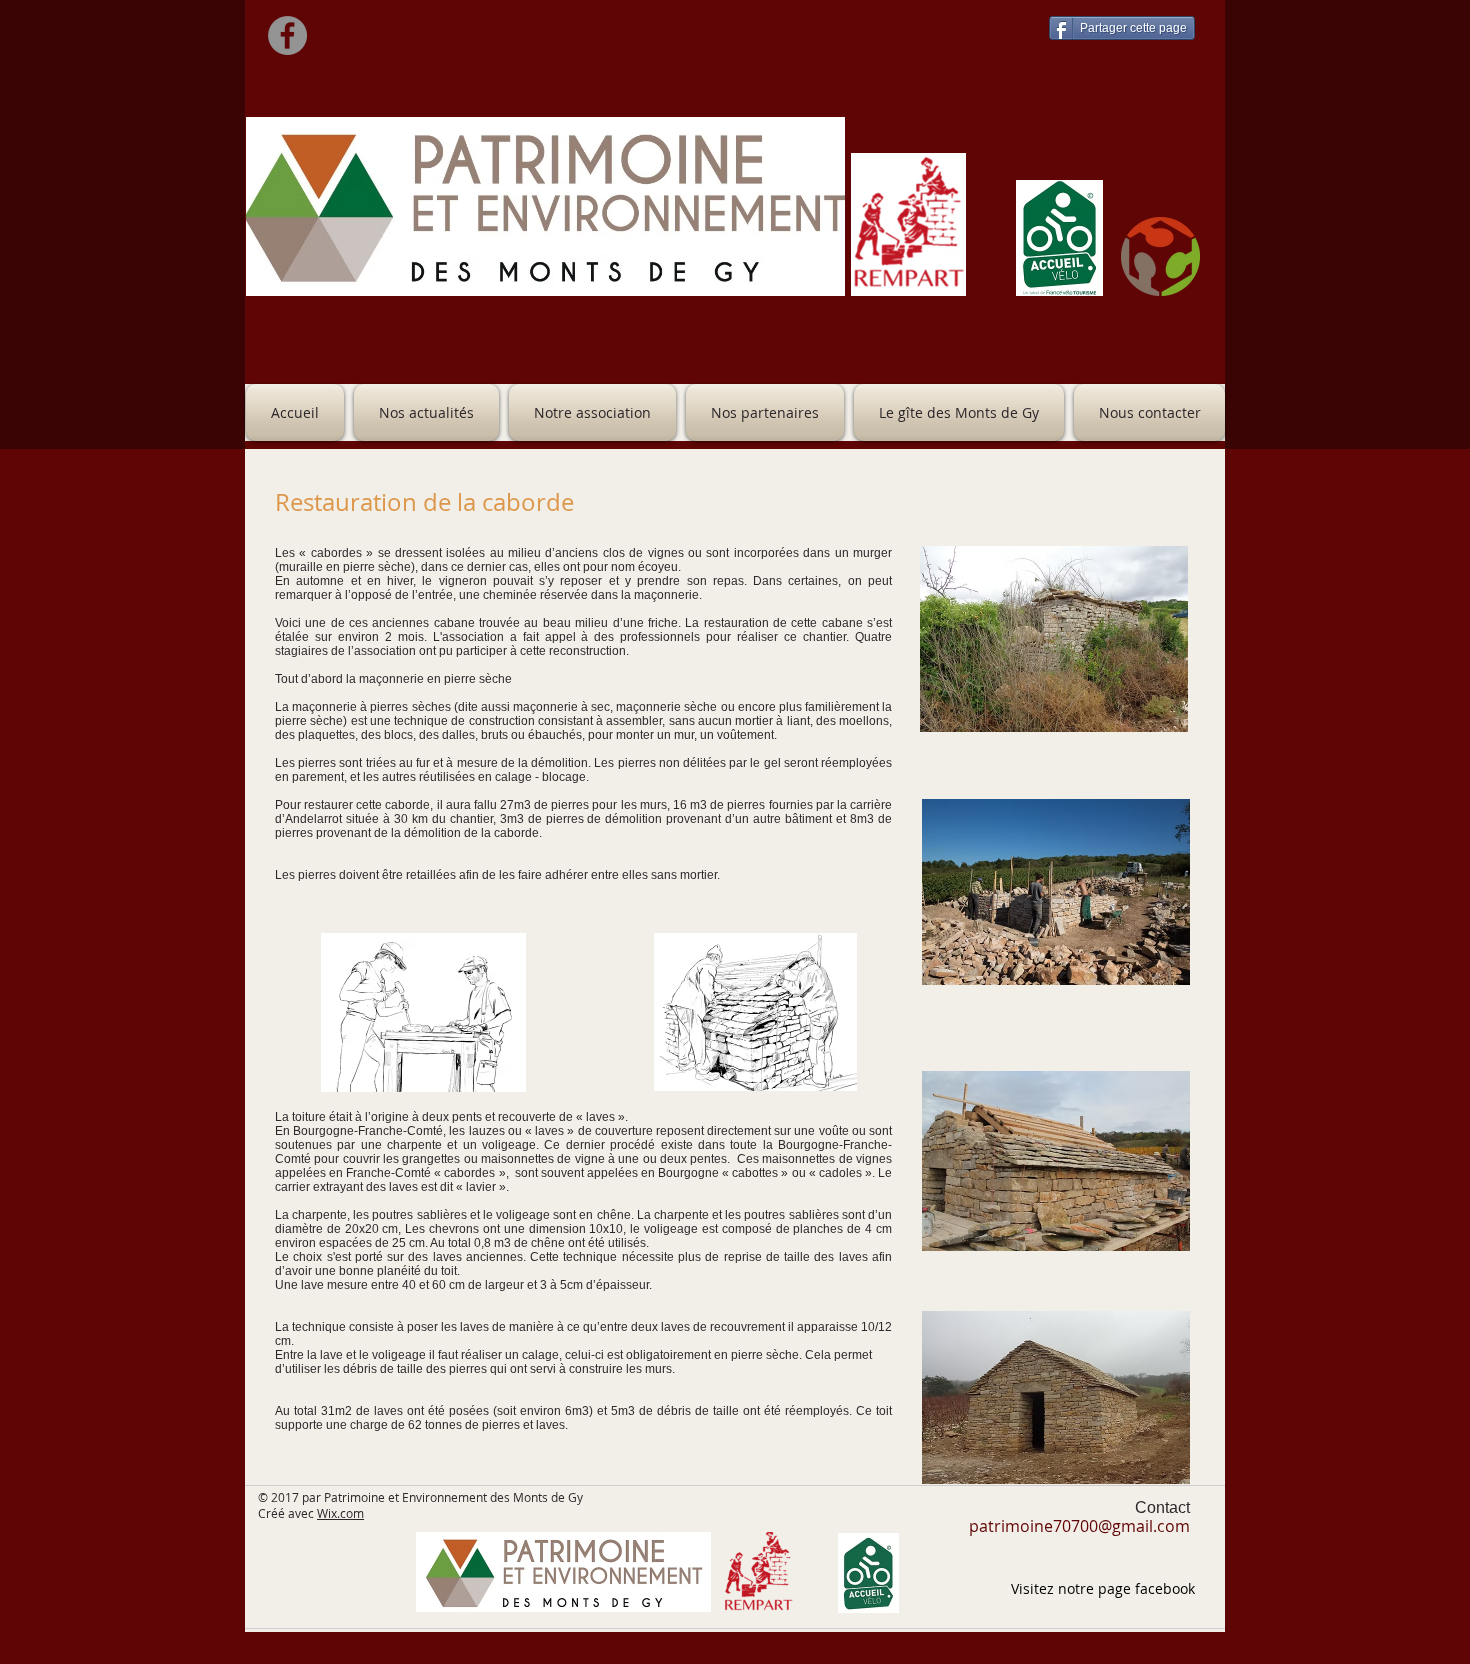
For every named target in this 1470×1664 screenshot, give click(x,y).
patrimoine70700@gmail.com (1079, 1526)
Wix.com (340, 1513)
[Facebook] (287, 35)
